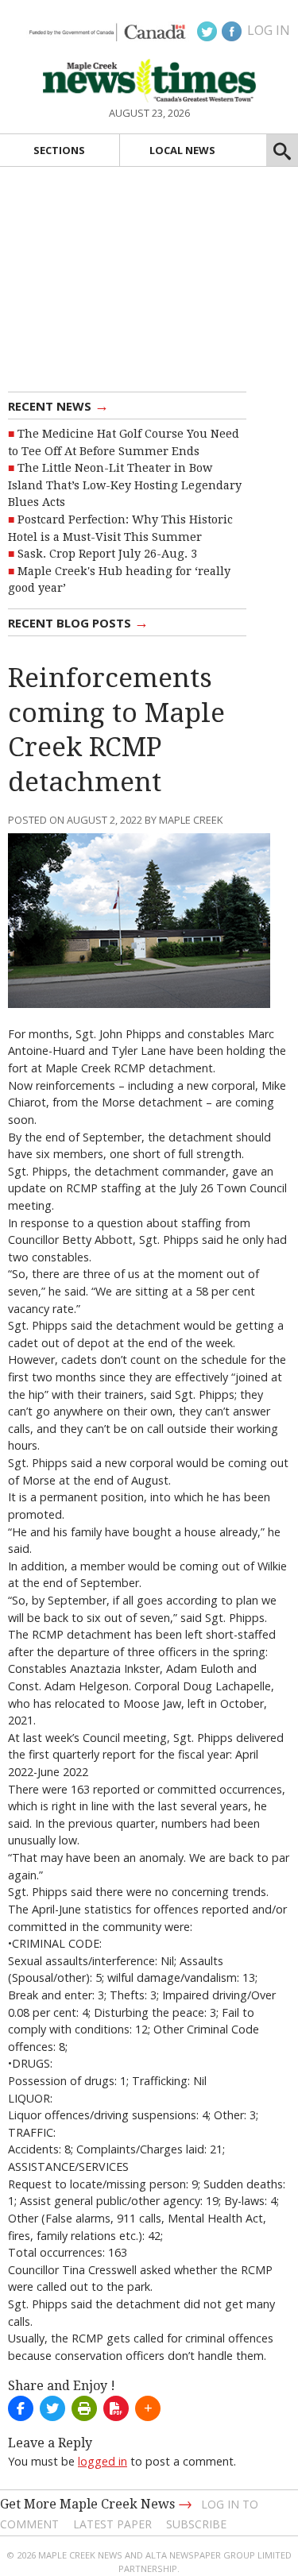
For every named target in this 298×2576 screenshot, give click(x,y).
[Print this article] (84, 2408)
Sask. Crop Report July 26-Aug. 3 (107, 554)
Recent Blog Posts (78, 622)
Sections (59, 150)
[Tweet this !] (52, 2408)
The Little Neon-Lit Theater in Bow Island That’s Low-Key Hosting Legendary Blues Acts (125, 485)
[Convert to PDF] (116, 2408)
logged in (103, 2461)
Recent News (58, 405)
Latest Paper (112, 2524)
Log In (269, 30)
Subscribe (196, 2524)
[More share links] (148, 2408)
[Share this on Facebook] (21, 2408)
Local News (182, 150)
